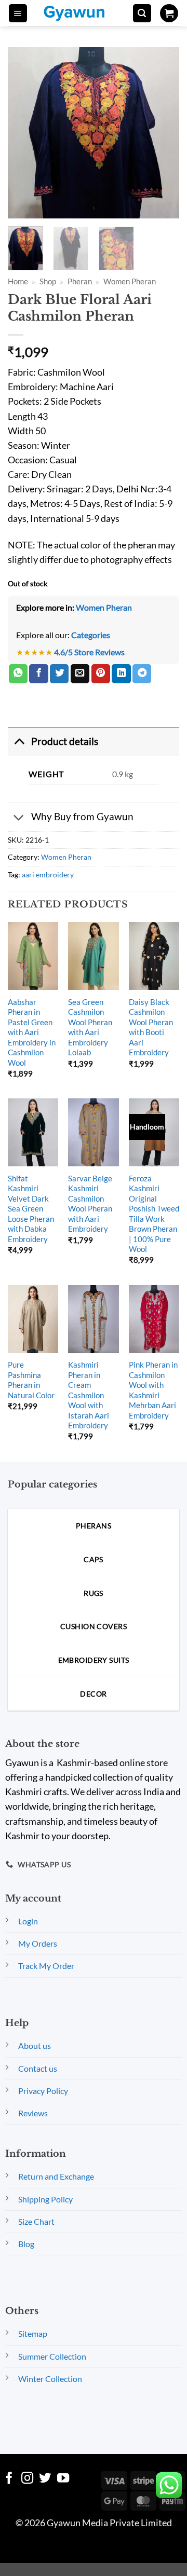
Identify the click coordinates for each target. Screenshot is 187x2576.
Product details (65, 741)
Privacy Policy (43, 2091)
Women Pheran (130, 281)
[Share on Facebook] (38, 674)
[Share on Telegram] (142, 674)
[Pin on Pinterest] (101, 674)
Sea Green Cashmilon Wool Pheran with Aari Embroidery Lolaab (90, 1027)
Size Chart (36, 2221)
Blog (26, 2244)
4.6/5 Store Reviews (89, 652)
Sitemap (33, 2333)
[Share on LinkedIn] (121, 674)
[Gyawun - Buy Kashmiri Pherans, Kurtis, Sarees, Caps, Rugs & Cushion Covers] (81, 13)
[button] (18, 13)
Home (18, 281)
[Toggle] (19, 741)
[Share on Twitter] (59, 674)
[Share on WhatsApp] (18, 674)
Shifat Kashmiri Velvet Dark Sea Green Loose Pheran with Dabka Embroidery (31, 1209)
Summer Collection (52, 2356)
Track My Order (46, 1966)
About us (35, 2045)
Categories (91, 635)
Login (28, 1921)
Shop (48, 281)
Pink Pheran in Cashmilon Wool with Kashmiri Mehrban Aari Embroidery (153, 1390)
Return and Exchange (56, 2176)
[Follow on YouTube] (63, 2479)
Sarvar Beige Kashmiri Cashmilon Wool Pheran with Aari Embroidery (90, 1203)
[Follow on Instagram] (27, 2479)
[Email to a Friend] (80, 674)
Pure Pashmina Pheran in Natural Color (31, 1380)
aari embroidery (48, 874)
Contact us (38, 2068)
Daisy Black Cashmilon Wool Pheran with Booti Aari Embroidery (151, 1027)
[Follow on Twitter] (45, 2479)
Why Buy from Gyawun (82, 816)
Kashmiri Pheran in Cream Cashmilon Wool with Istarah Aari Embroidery (89, 1395)
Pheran (80, 281)
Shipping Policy (45, 2199)
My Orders (38, 1943)
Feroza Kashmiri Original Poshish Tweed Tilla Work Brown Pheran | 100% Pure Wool (154, 1214)
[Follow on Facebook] (9, 2479)
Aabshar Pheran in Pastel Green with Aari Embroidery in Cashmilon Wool (32, 1032)
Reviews (33, 2113)
